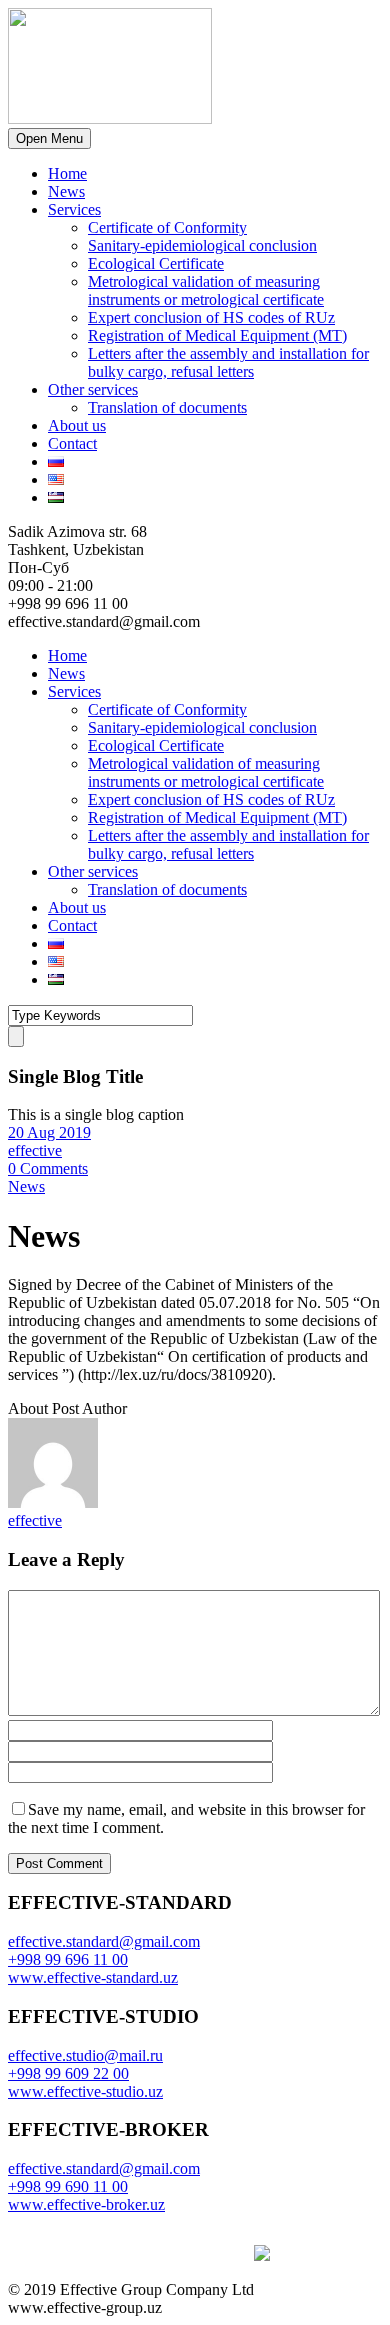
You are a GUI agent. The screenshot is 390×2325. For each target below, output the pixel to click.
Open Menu (49, 138)
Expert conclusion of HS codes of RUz (211, 317)
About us (77, 425)
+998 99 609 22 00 (68, 2073)
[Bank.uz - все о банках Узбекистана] (272, 2255)
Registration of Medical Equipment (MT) (217, 335)
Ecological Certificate (156, 263)
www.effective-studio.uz (85, 2091)
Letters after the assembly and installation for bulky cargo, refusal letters (228, 362)
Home (67, 173)
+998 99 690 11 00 (68, 2186)
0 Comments (48, 1168)
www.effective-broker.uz (86, 2204)
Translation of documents (167, 407)
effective (35, 1150)
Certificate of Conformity (167, 227)
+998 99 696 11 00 (68, 1959)
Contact (72, 443)
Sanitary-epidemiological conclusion (202, 245)
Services (74, 209)
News (66, 191)
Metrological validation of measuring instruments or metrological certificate (206, 290)
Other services (93, 389)
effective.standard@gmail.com (104, 1941)
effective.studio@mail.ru (85, 2055)
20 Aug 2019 (49, 1132)
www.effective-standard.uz (93, 1977)
